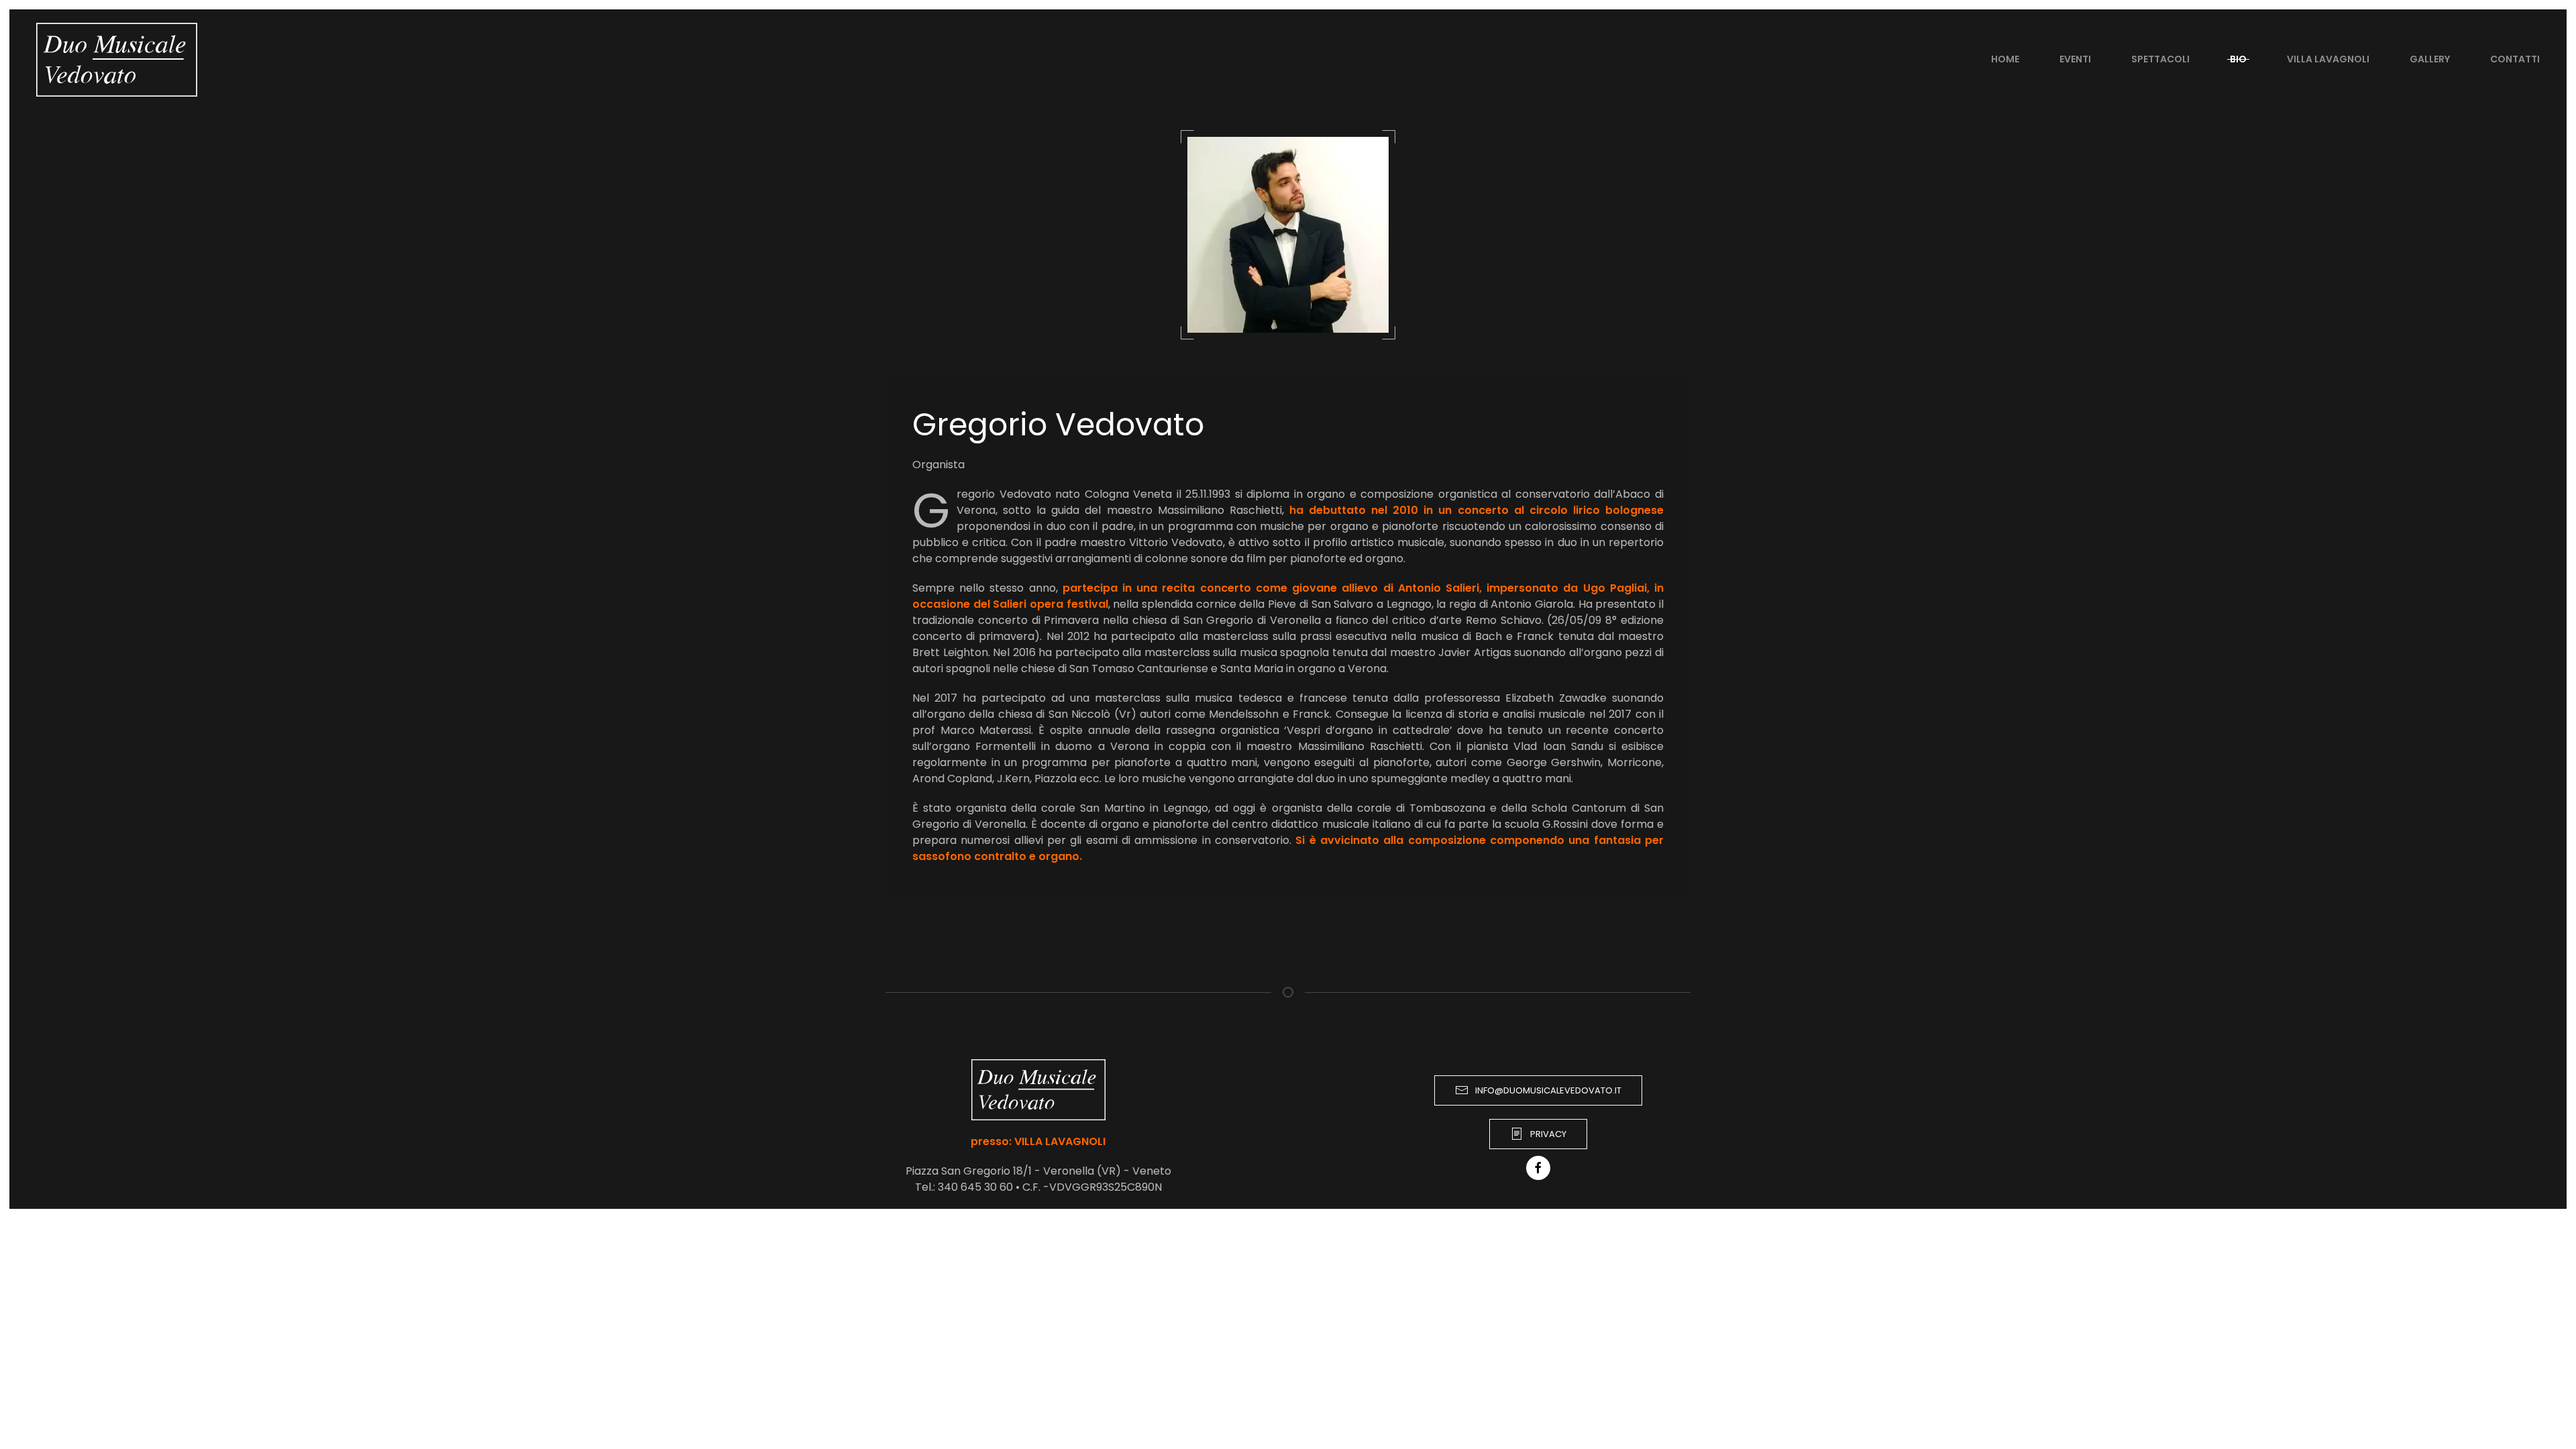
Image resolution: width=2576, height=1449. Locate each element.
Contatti (2515, 59)
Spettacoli (2160, 59)
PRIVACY (1548, 1134)
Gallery (2430, 59)
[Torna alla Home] (117, 60)
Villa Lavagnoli (2328, 59)
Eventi (2075, 59)
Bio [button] (2238, 59)
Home (2005, 59)
